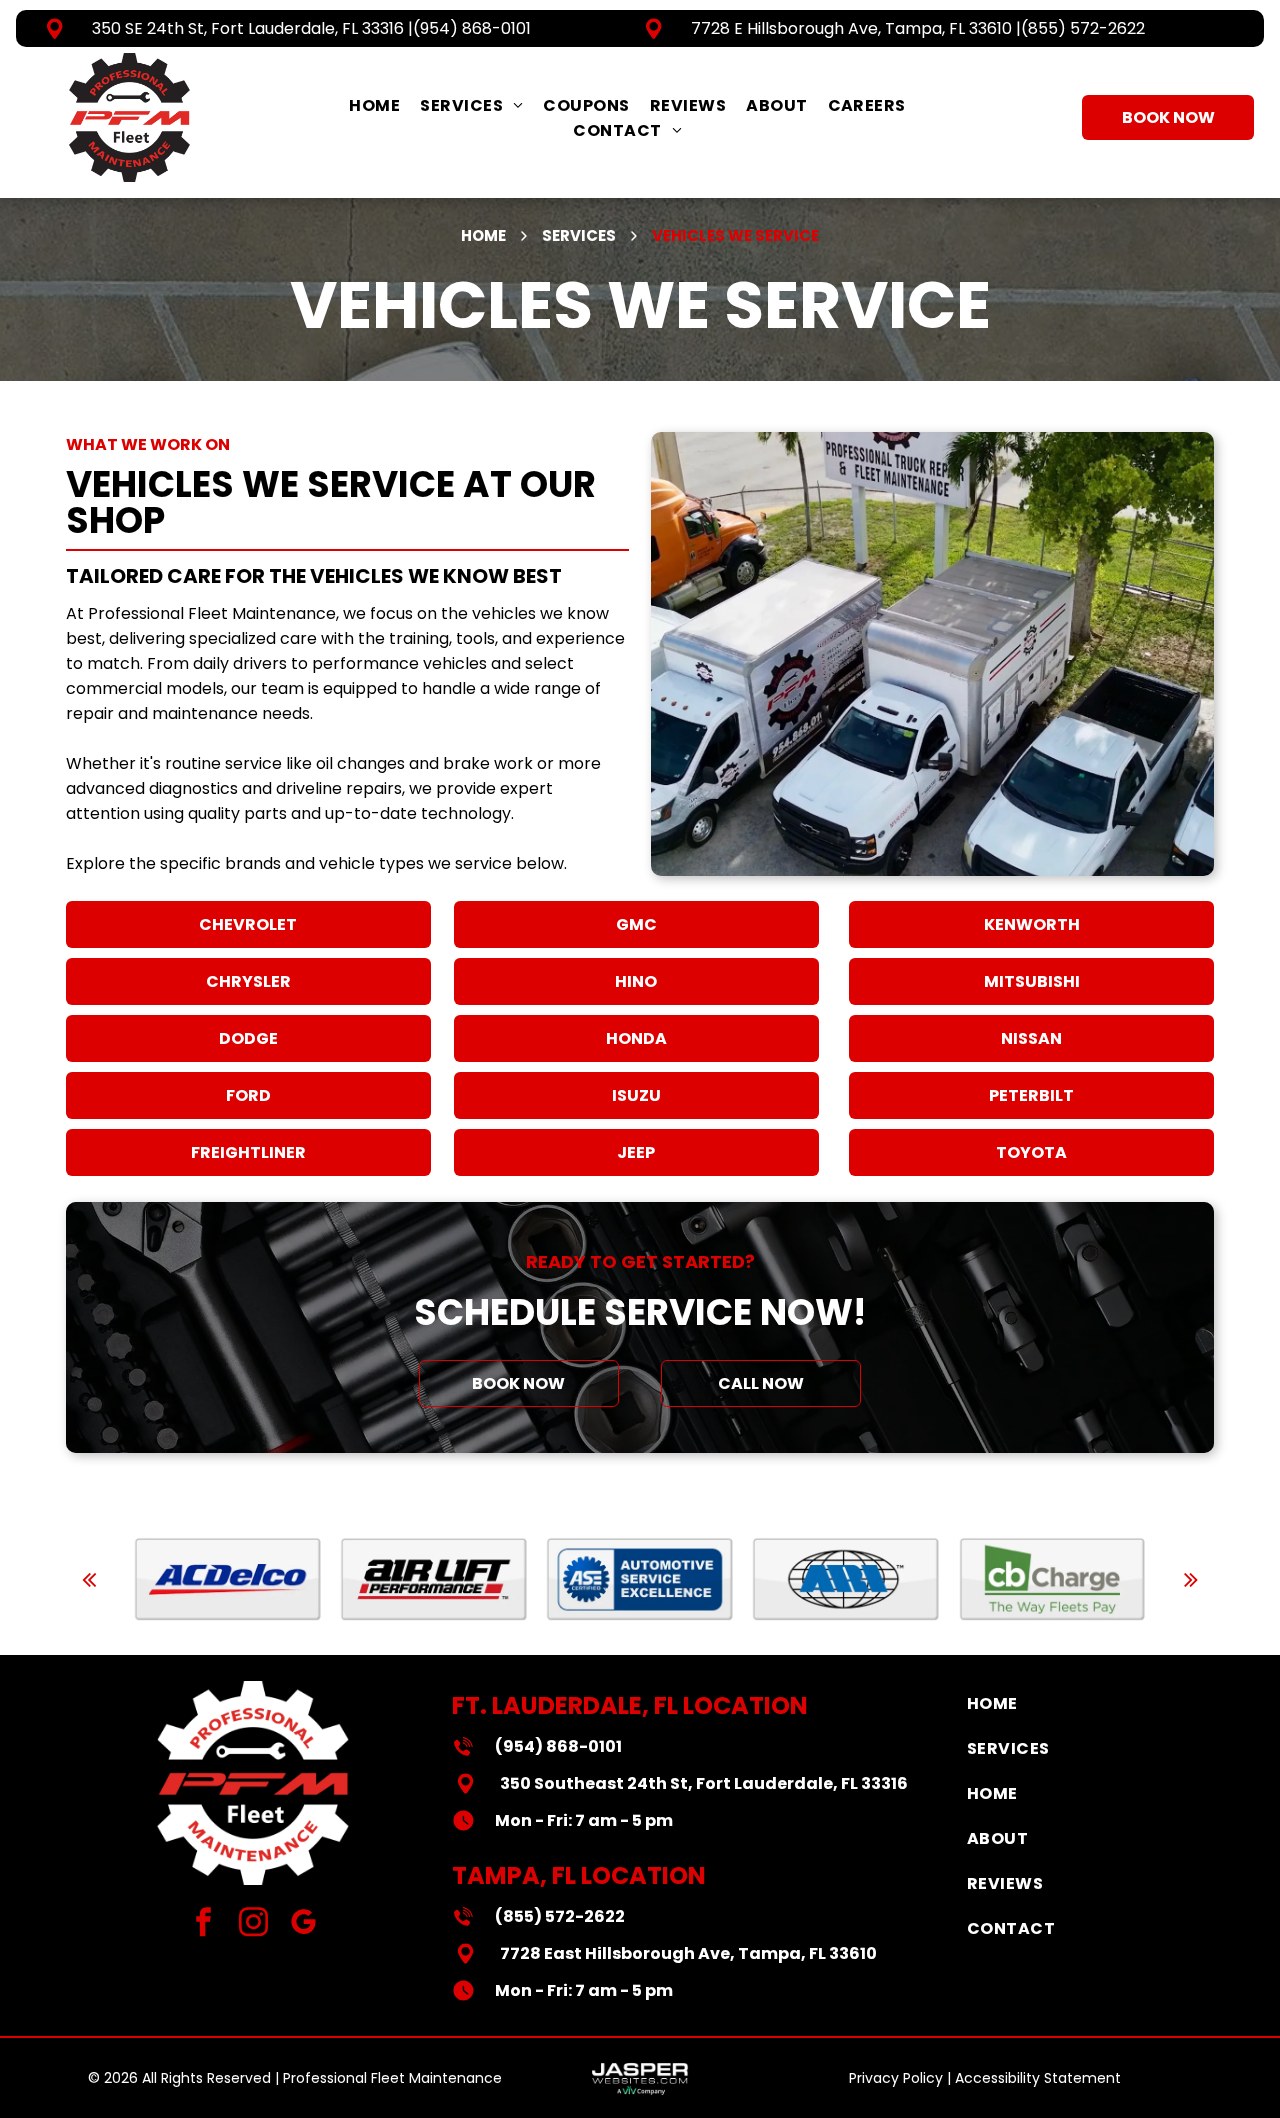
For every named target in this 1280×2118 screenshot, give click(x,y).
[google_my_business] (303, 1925)
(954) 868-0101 (472, 28)
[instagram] (253, 1925)
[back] (89, 1579)
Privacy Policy (896, 2078)
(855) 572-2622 (1083, 28)
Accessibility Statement (1038, 2078)
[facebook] (203, 1925)
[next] (1191, 1579)
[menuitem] (374, 105)
